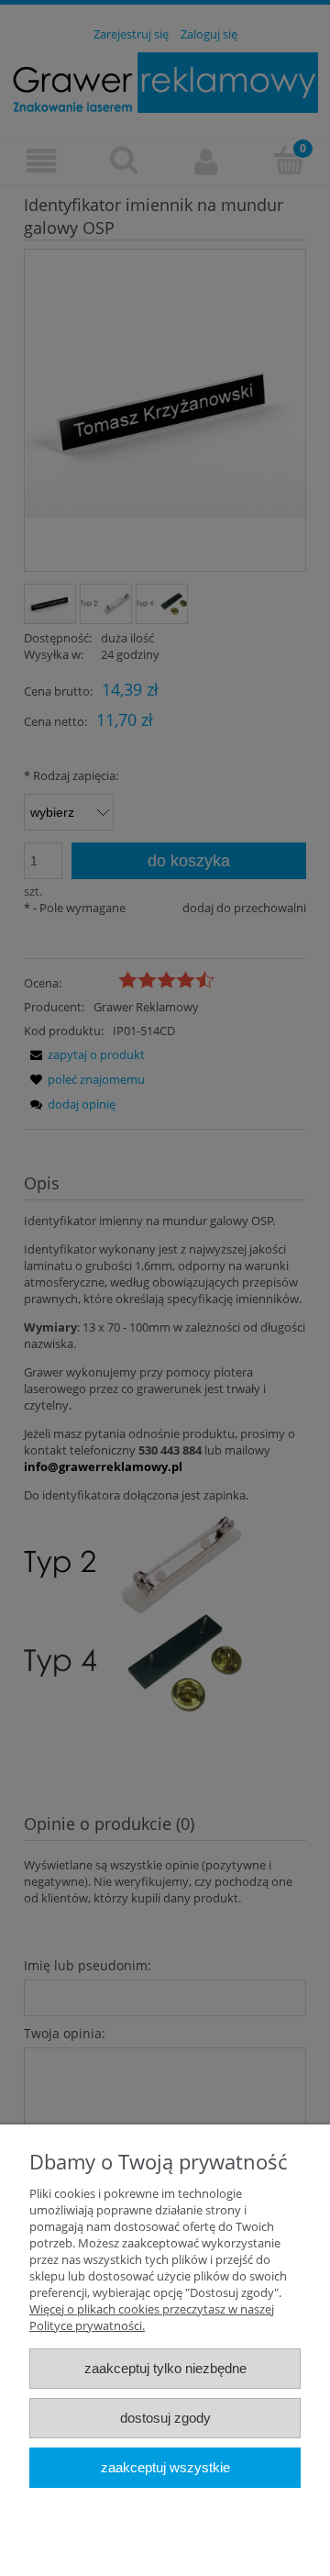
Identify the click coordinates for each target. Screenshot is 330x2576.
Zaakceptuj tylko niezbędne (165, 2368)
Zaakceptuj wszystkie (165, 2467)
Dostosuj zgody (165, 2418)
